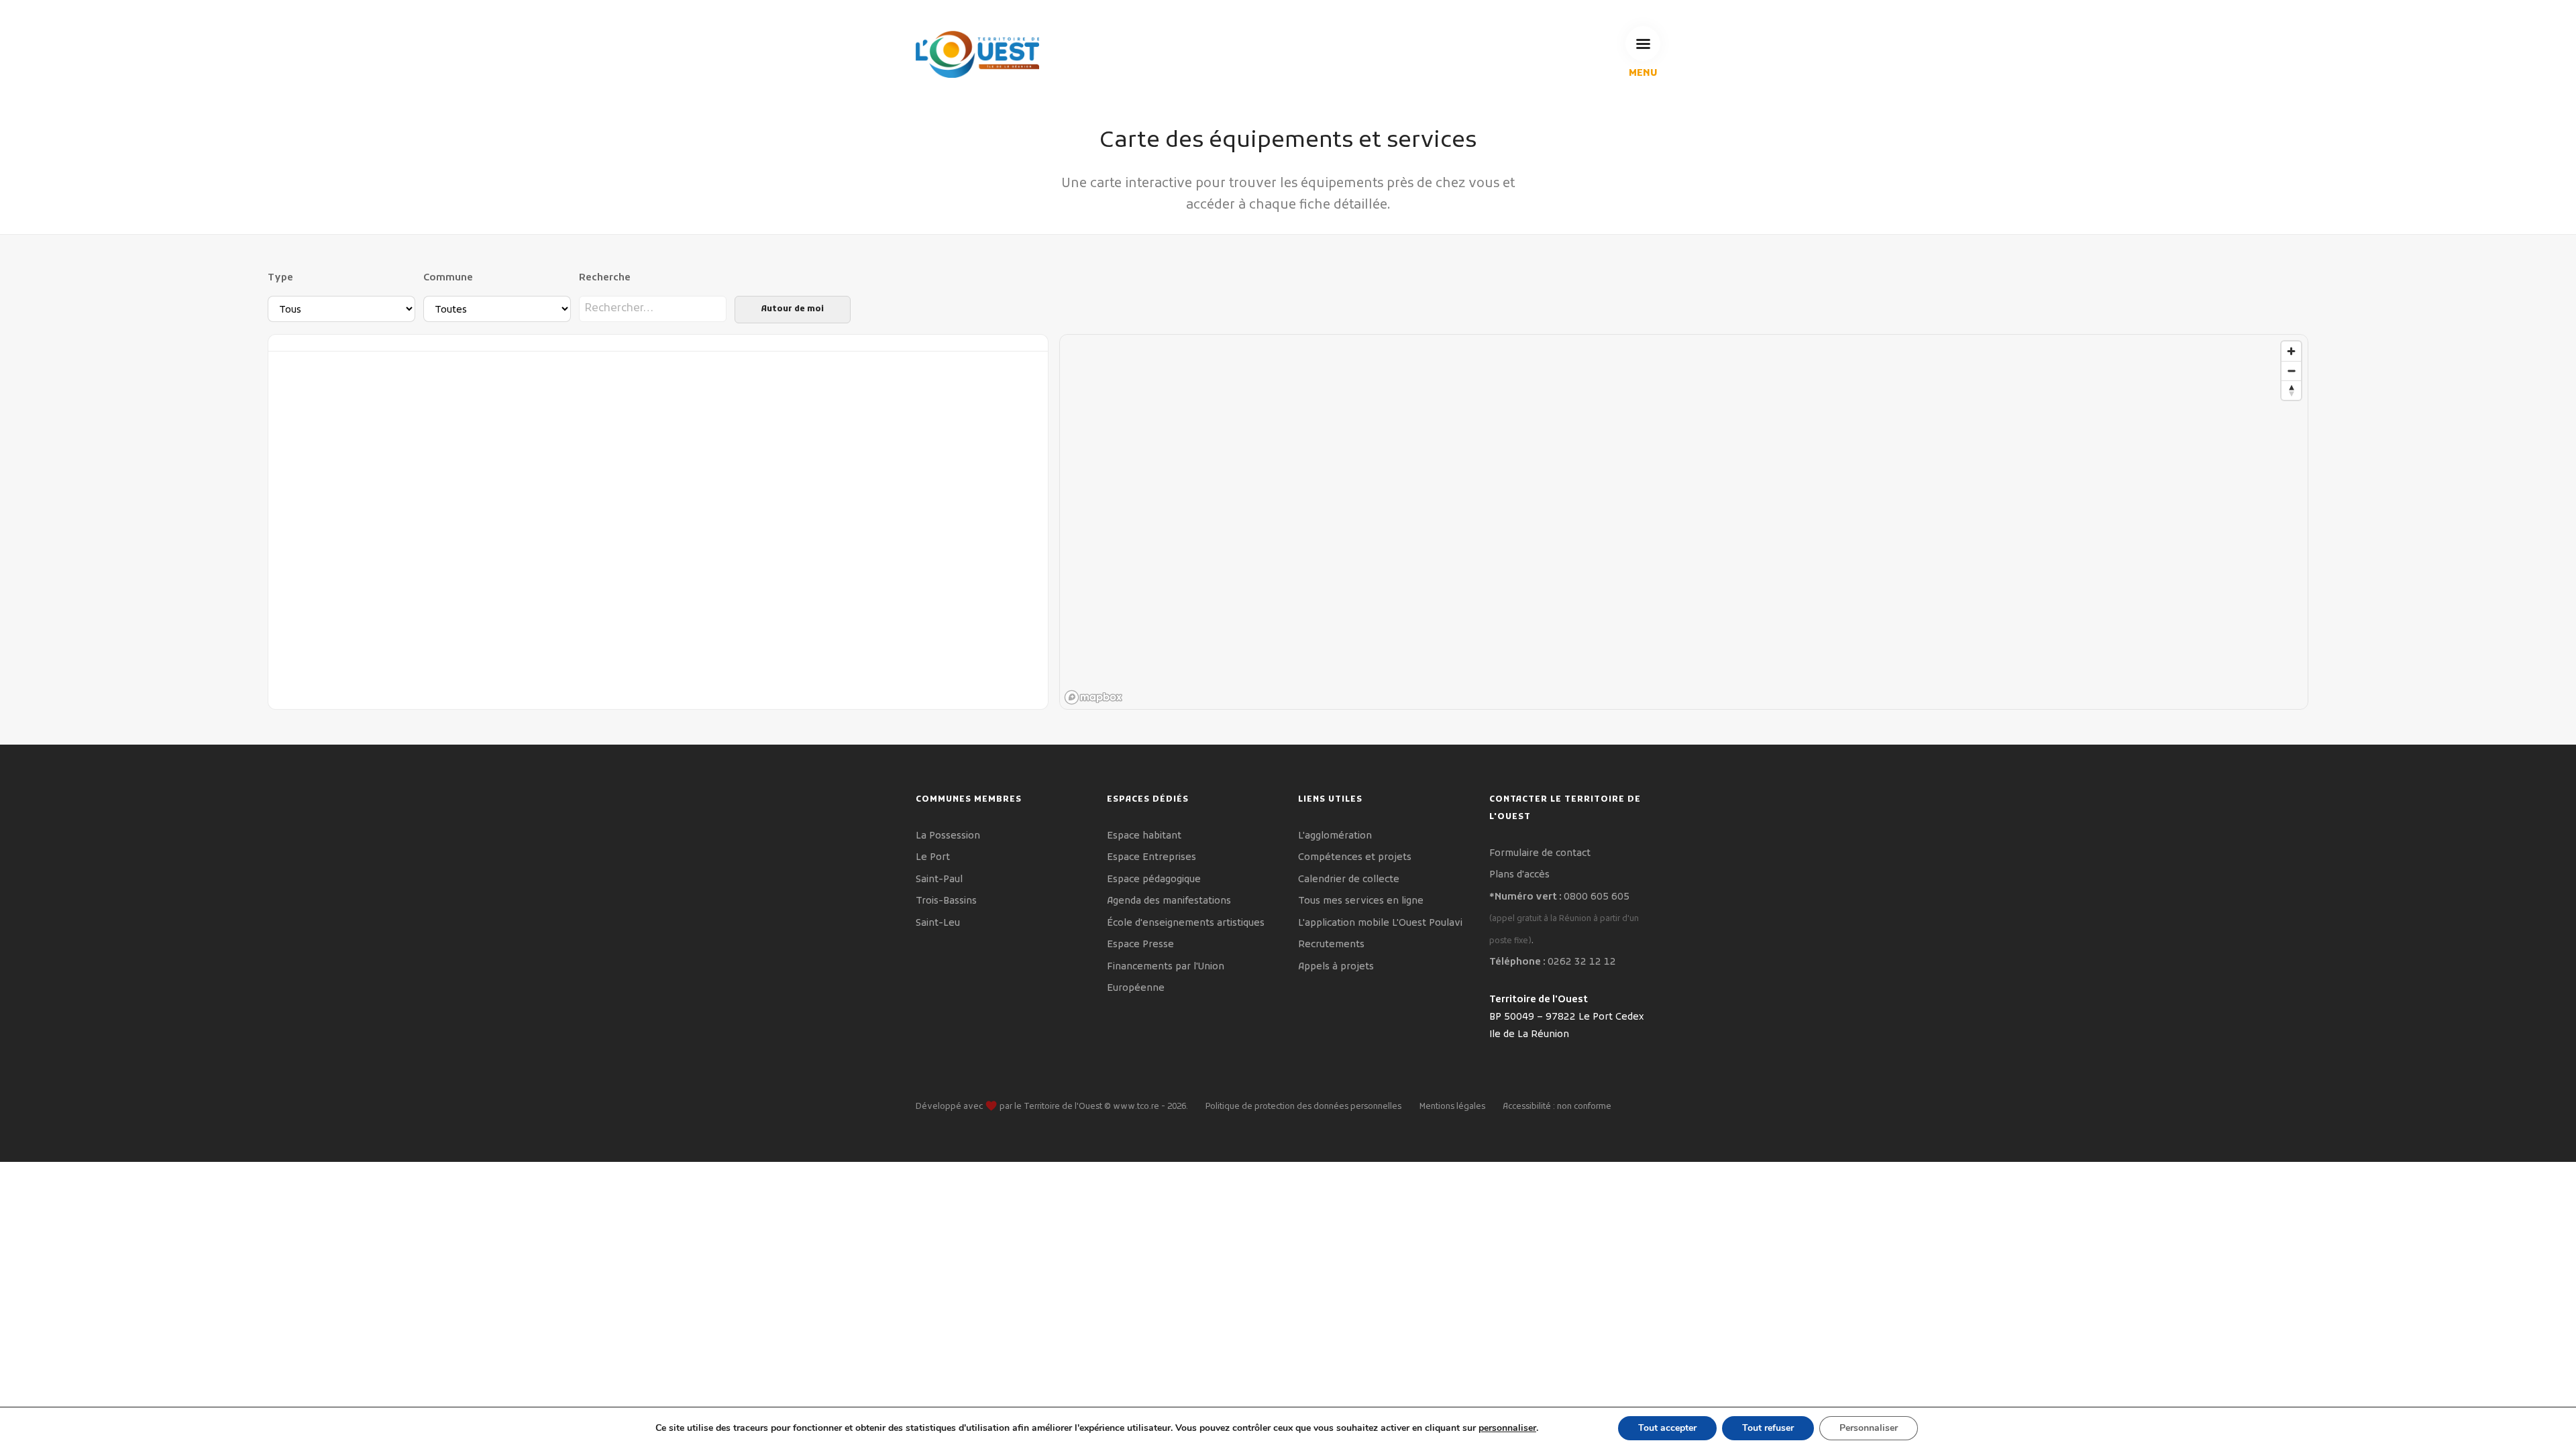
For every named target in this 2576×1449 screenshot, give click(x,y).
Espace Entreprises (1151, 858)
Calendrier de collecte (1349, 880)
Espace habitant (1144, 836)
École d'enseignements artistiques (1186, 923)
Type (280, 278)
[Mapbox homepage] (1093, 697)
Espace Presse (1140, 945)
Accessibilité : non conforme (1557, 1107)
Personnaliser (1869, 1428)
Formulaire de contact (1540, 854)
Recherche (605, 278)
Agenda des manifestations (1169, 901)
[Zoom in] (2291, 351)
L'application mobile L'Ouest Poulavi (1380, 923)
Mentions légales (1452, 1107)
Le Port (933, 858)
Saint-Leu (938, 923)
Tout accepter (1667, 1428)
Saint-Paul (939, 880)
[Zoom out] (2291, 371)
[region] (1684, 523)
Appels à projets (1336, 967)
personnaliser (1507, 1428)
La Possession (948, 836)
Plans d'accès (1519, 875)
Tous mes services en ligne (1361, 901)
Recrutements (1331, 945)
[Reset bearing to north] (2291, 390)
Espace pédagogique (1154, 880)
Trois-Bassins (946, 901)
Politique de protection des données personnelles (1303, 1107)
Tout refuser (1768, 1428)
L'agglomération (1335, 836)
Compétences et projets (1355, 858)
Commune (448, 278)
